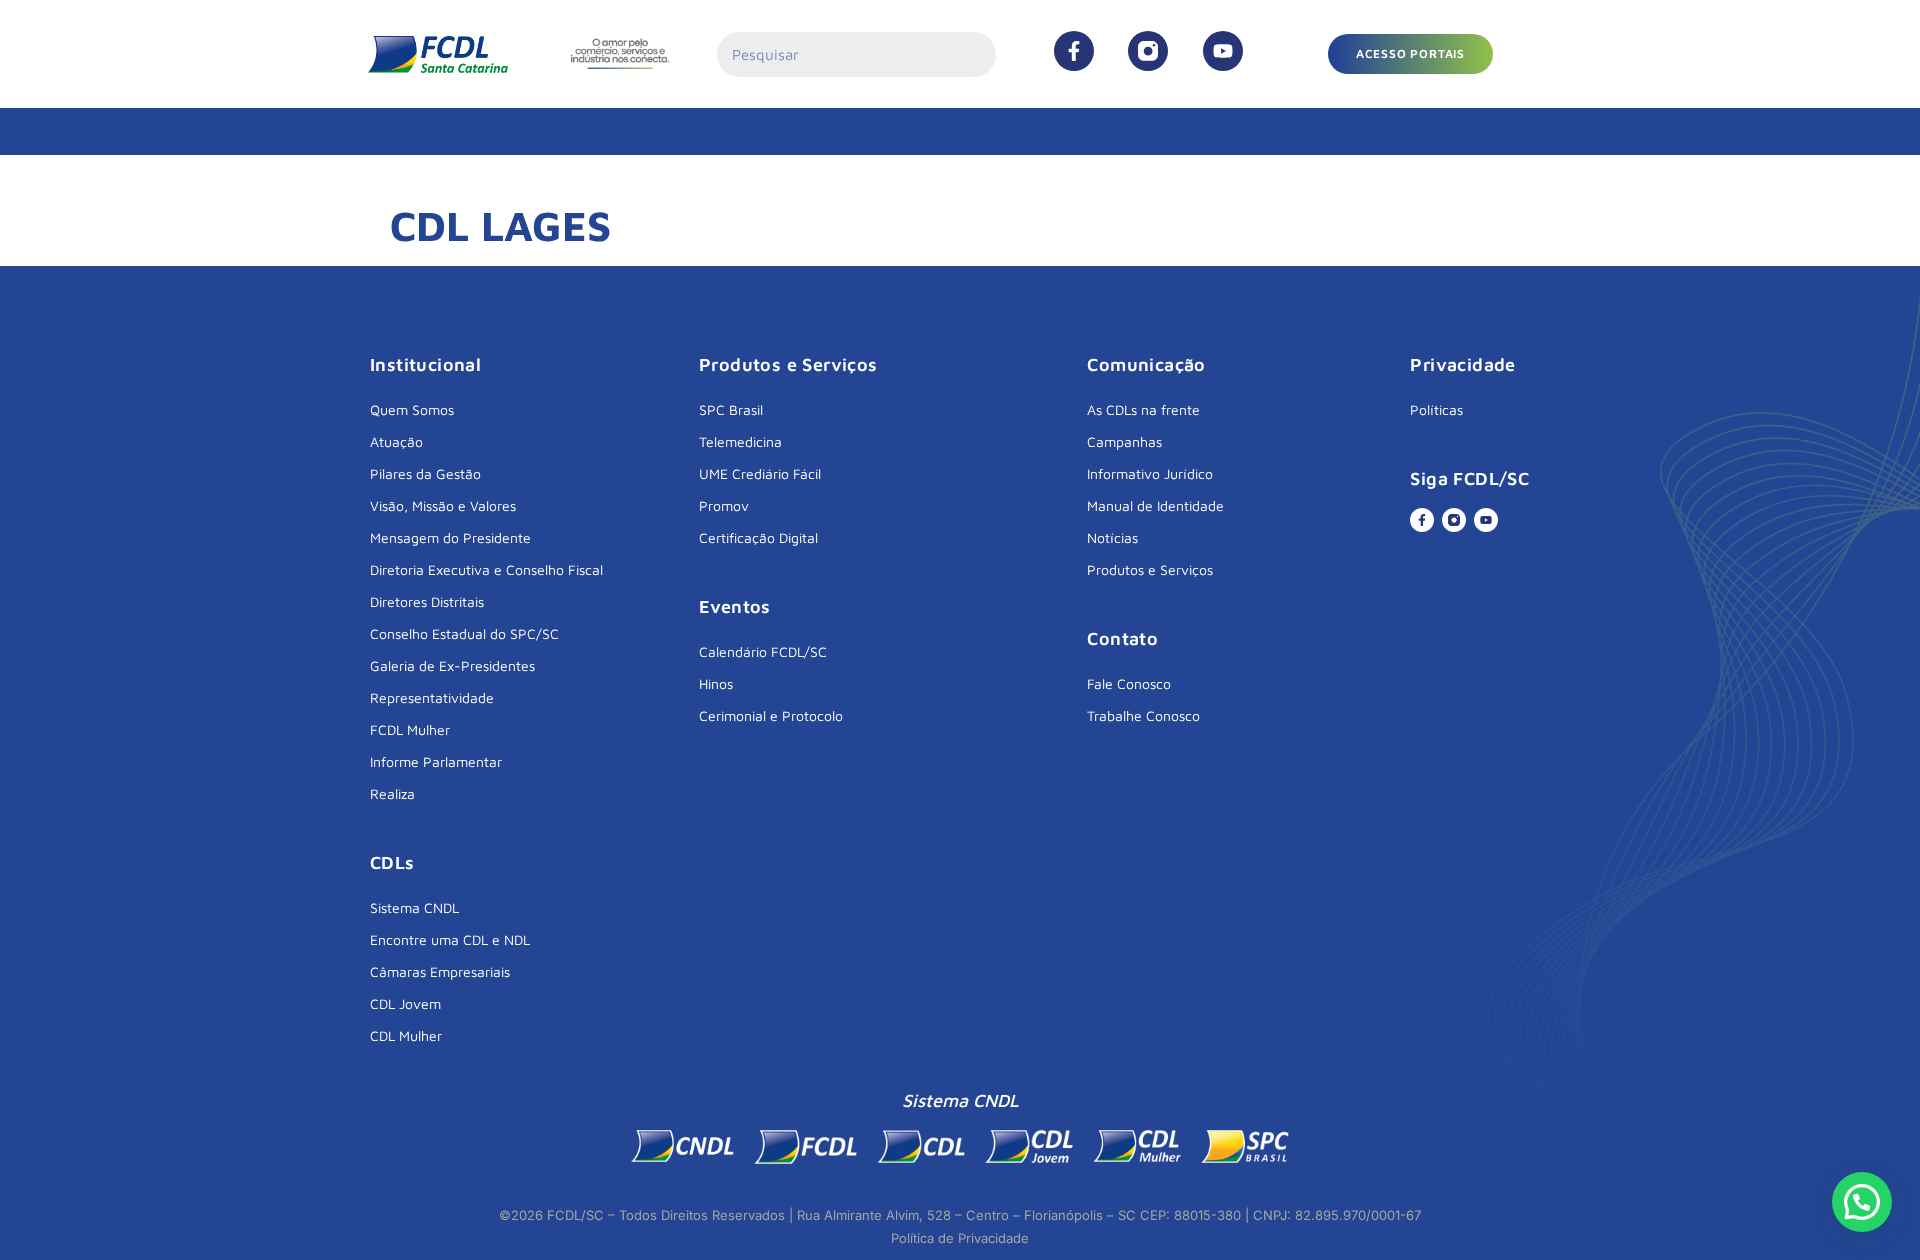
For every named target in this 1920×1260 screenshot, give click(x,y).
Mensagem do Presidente (450, 537)
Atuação (396, 441)
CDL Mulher (406, 1035)
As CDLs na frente (1143, 409)
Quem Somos (412, 409)
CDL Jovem (405, 1003)
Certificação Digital (758, 537)
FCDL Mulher (410, 729)
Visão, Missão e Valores (443, 505)
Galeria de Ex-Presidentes (452, 665)
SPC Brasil (731, 409)
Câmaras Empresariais (440, 971)
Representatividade (432, 697)
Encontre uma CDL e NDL (450, 939)
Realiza (392, 793)
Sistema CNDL (414, 907)
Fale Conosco (1129, 683)
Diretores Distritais (427, 601)
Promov (724, 505)
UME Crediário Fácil (760, 473)
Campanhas (1124, 441)
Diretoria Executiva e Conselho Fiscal (486, 569)
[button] (1410, 54)
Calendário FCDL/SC (763, 651)
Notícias (1112, 537)
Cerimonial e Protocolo (771, 715)
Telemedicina (740, 441)
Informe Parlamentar (436, 761)
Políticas (1436, 409)
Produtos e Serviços (1150, 569)
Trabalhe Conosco (1143, 715)
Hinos (716, 683)
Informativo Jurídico (1150, 473)
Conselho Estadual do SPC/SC (464, 633)
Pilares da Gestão (425, 473)
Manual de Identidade (1155, 505)
